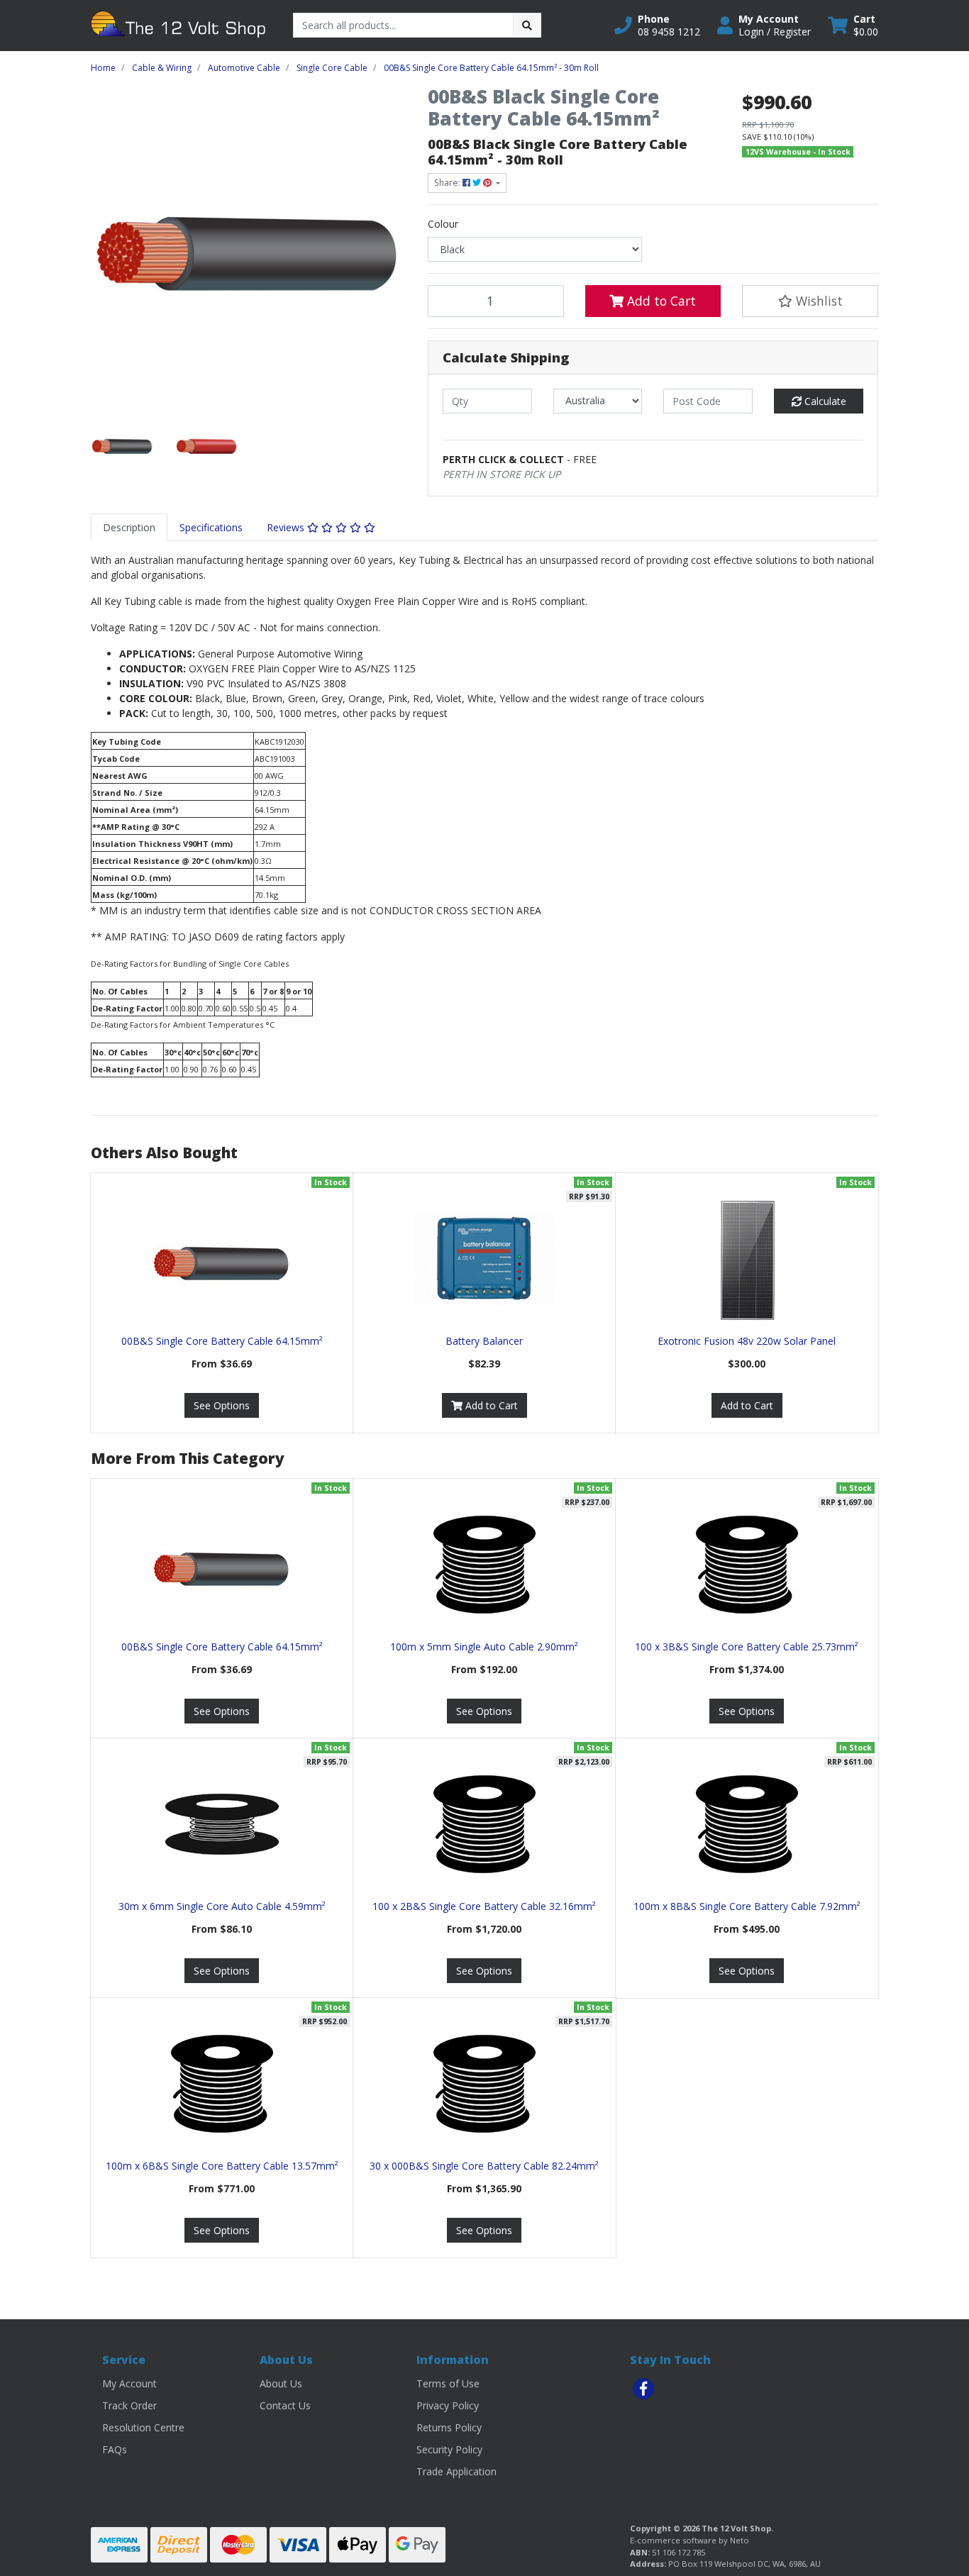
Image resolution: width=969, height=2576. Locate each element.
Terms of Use (448, 2383)
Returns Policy (449, 2427)
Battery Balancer (484, 1341)
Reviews (287, 527)
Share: (448, 183)
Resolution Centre (143, 2427)
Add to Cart (660, 301)
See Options (222, 1405)
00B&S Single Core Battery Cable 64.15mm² (222, 1341)
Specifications (211, 527)
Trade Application (456, 2471)
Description (129, 527)
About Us (281, 2383)
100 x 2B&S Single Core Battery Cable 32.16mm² (484, 1906)
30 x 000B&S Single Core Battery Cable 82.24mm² (484, 2166)
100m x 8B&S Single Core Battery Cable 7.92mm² (747, 1906)
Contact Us (285, 2405)
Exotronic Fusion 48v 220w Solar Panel (747, 1341)
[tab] (129, 527)
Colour (443, 224)
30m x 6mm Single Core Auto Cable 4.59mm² (222, 1906)
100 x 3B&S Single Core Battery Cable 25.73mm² (747, 1647)
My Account (129, 2383)
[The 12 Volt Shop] (181, 24)
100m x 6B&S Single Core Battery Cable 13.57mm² (222, 2166)
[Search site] (527, 25)
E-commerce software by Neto (690, 2540)
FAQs (115, 2449)
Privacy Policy (448, 2405)
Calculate (824, 401)
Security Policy (449, 2449)
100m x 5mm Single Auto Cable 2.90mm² (484, 1647)
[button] (657, 26)
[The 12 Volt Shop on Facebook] (643, 2389)
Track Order (129, 2405)
